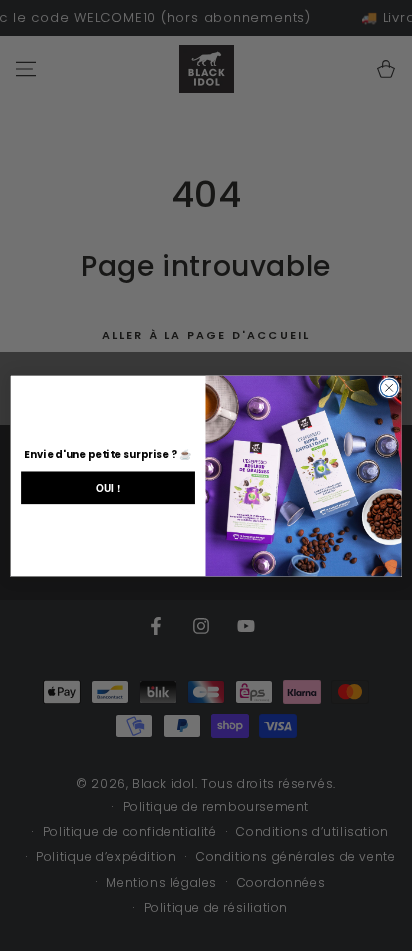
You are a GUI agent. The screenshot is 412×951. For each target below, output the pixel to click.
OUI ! (108, 487)
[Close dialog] (389, 388)
